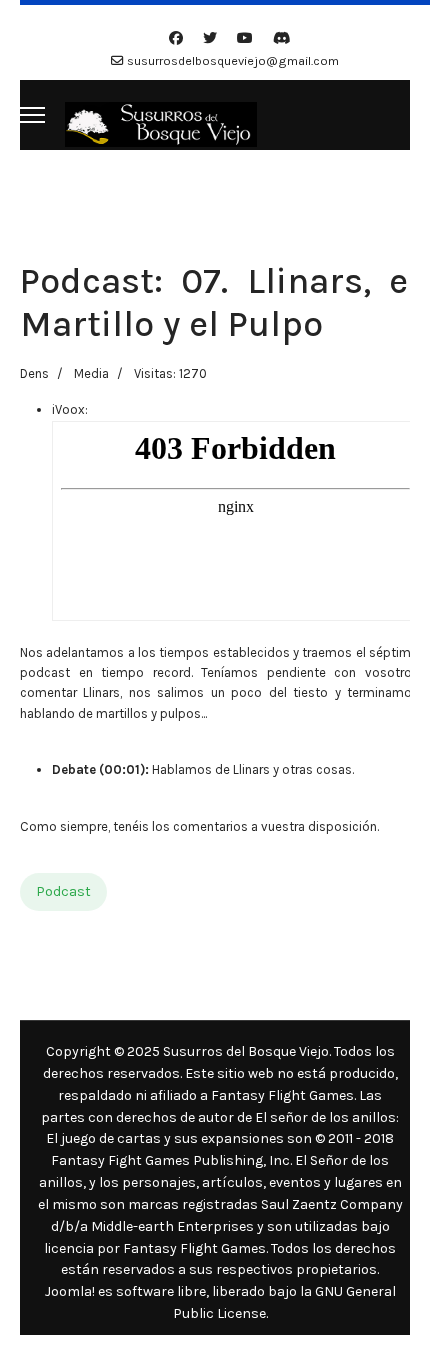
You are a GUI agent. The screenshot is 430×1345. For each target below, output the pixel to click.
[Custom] (282, 38)
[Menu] (32, 115)
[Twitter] (210, 38)
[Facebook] (176, 38)
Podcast (63, 891)
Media (91, 373)
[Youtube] (245, 38)
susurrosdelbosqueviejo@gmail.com (233, 60)
